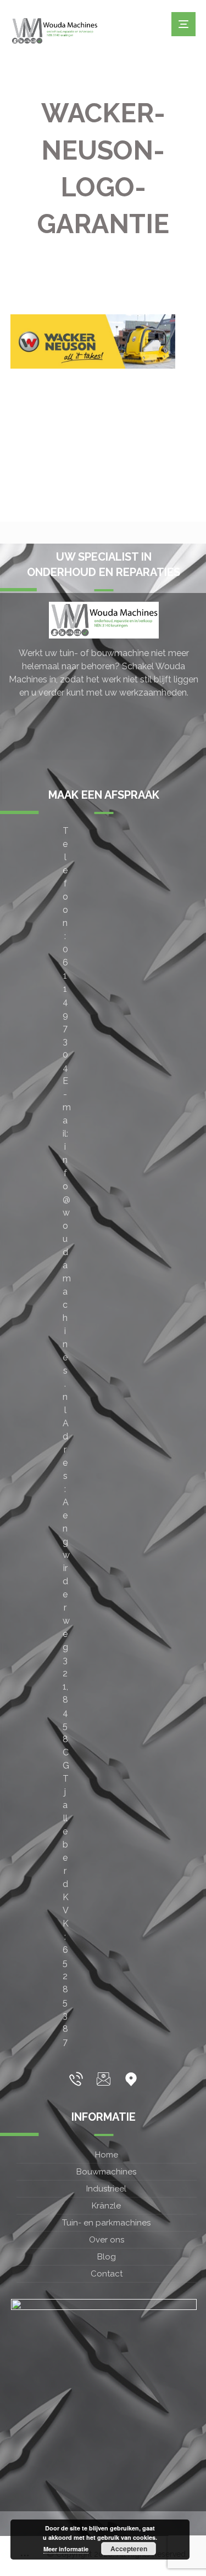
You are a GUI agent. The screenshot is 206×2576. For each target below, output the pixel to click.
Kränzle (106, 2206)
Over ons (107, 2240)
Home (107, 2155)
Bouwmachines (106, 2172)
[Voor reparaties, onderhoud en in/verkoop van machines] (54, 31)
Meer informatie (66, 2549)
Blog (107, 2257)
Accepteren (129, 2549)
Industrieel (106, 2189)
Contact (107, 2274)
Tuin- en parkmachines (106, 2223)
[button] (76, 2079)
